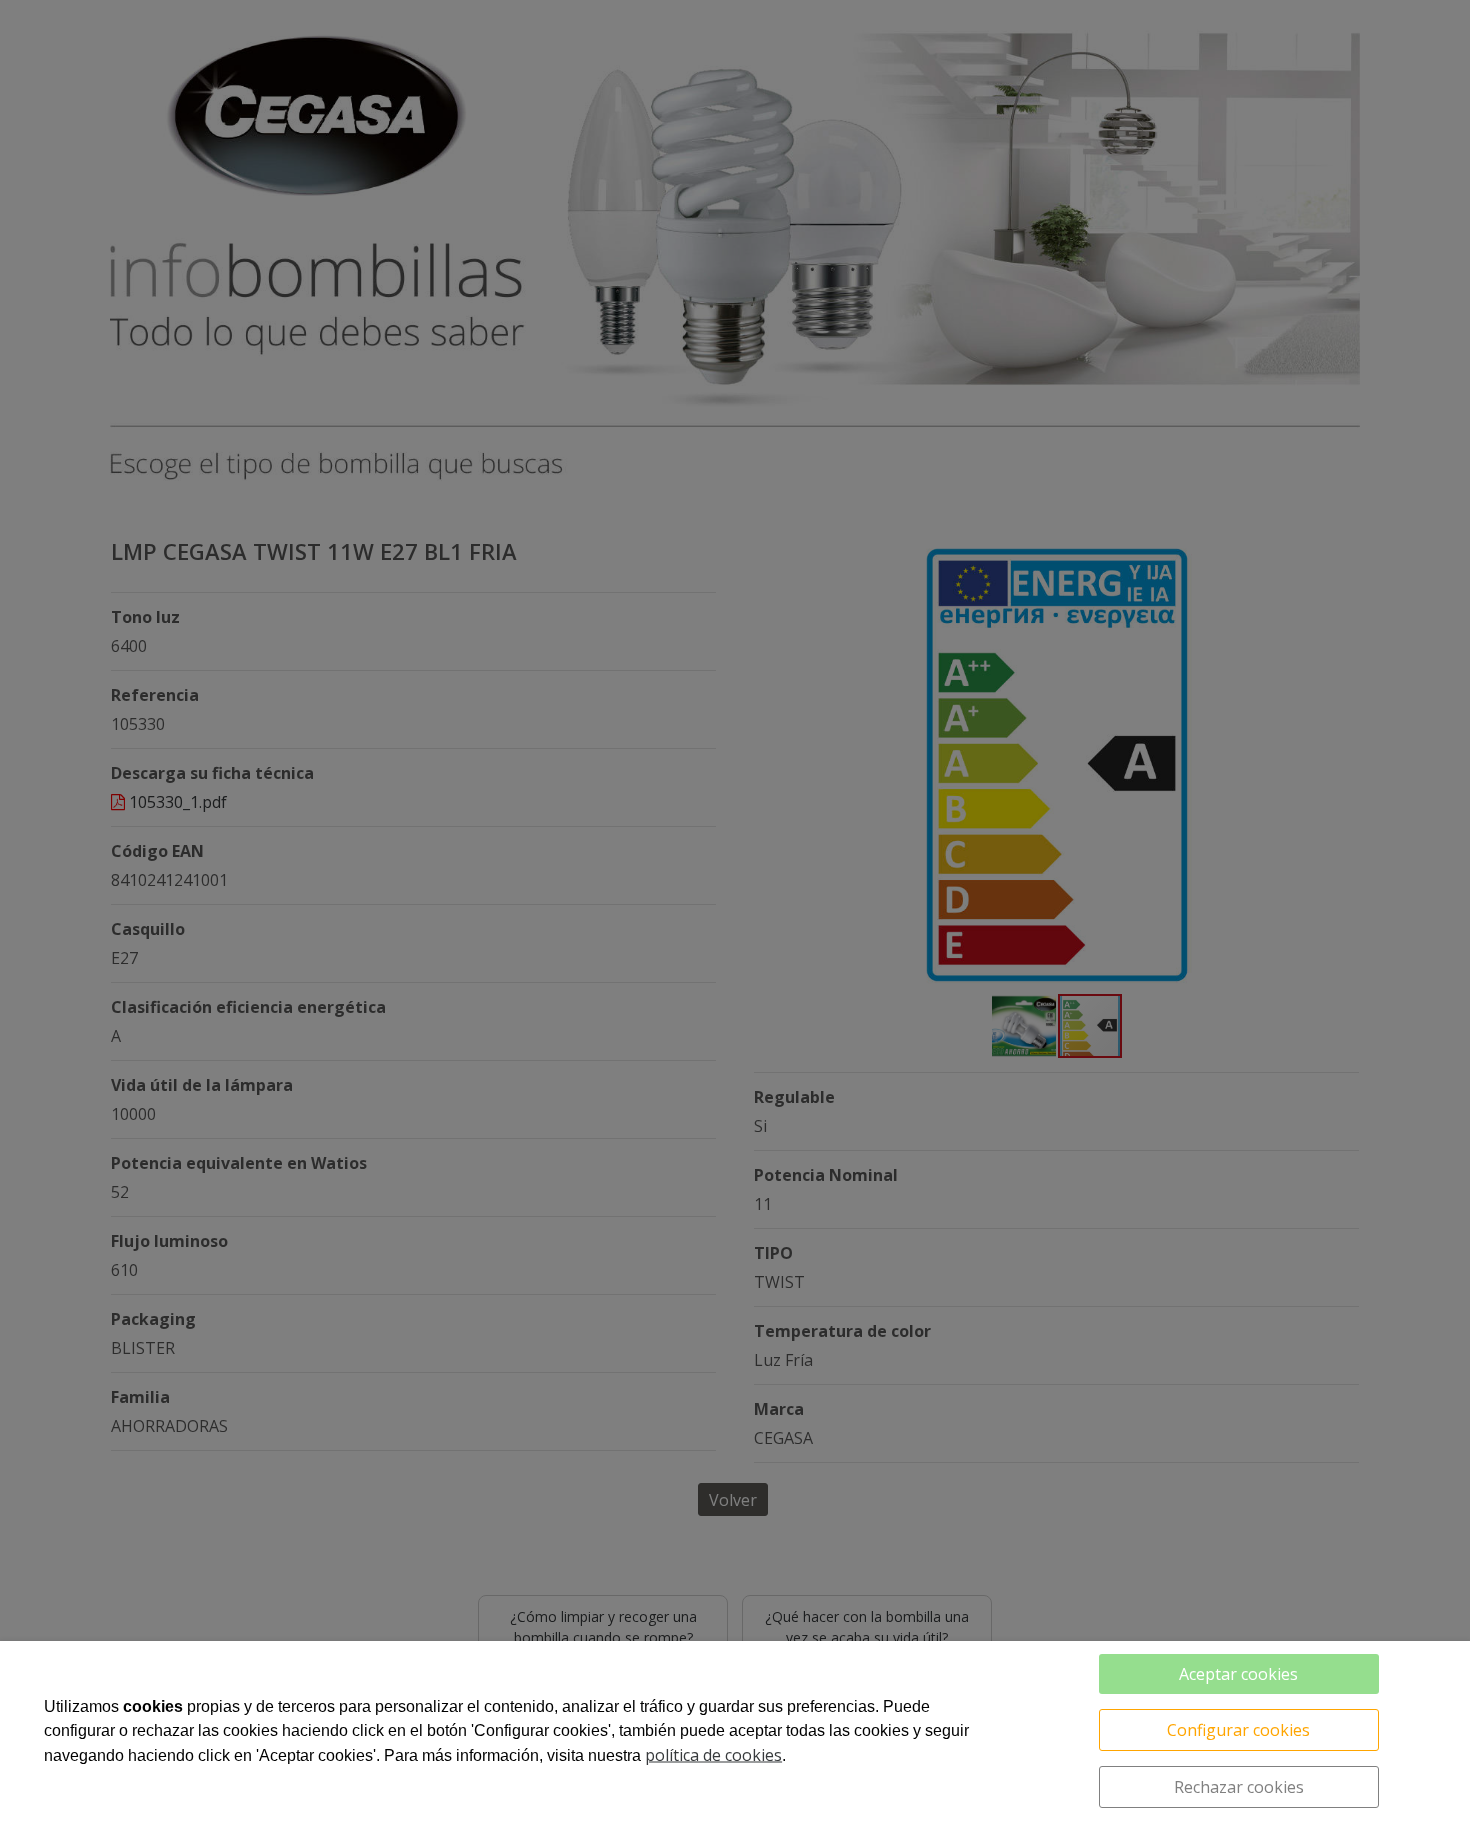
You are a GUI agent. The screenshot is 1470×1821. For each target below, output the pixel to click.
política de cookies (713, 1755)
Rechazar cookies (1239, 1787)
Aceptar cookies (1238, 1674)
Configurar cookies (1238, 1730)
